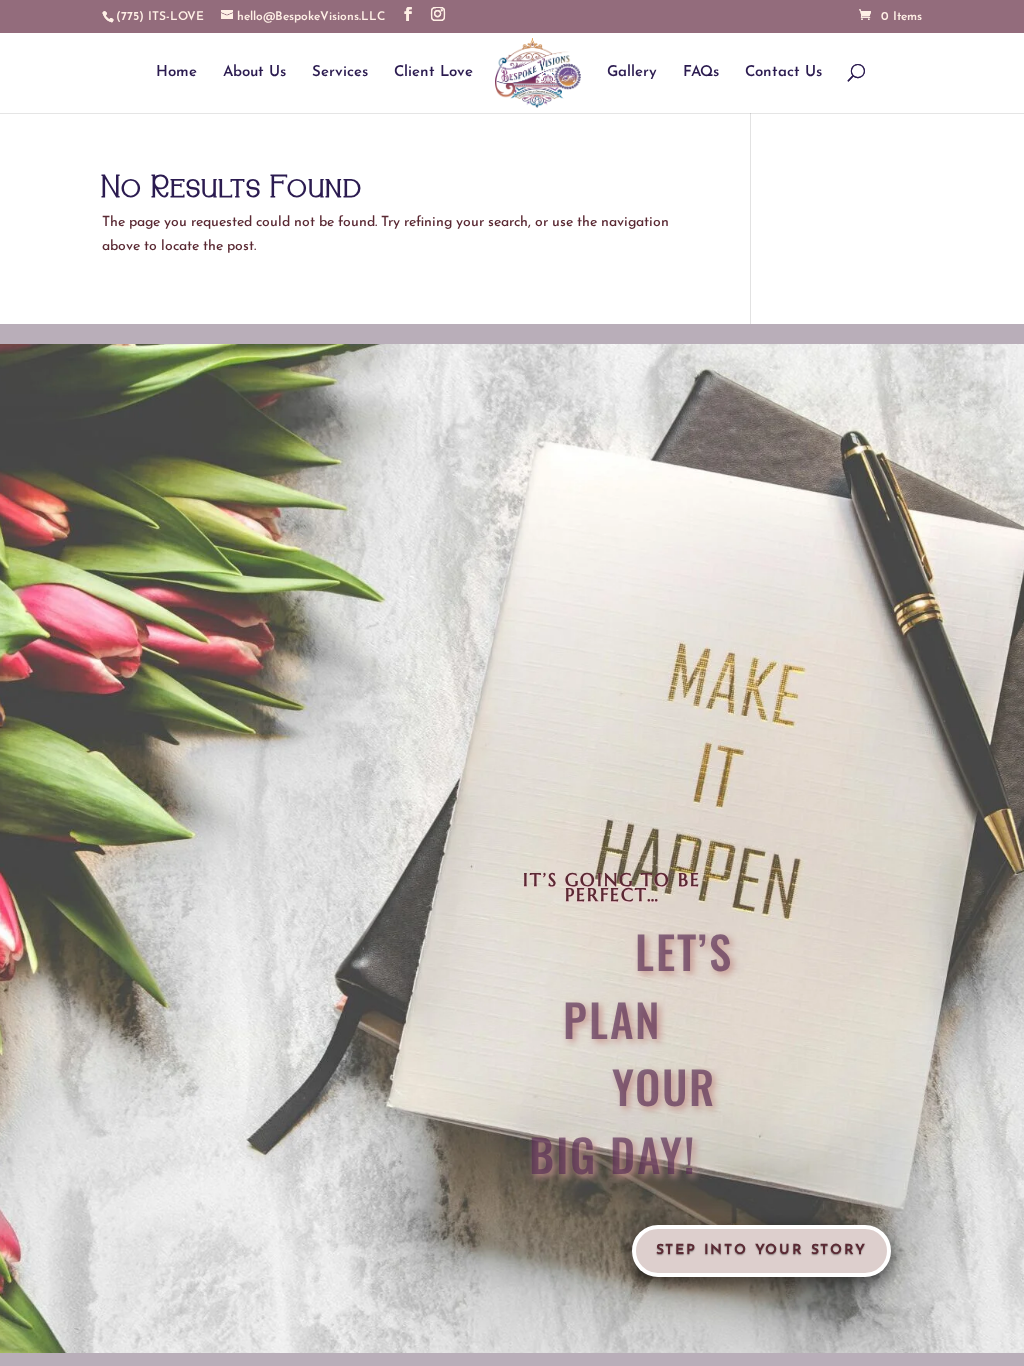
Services (340, 73)
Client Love (433, 73)
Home (176, 73)
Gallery (632, 73)
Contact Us (783, 73)
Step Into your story (761, 1250)
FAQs (701, 73)
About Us (254, 73)
